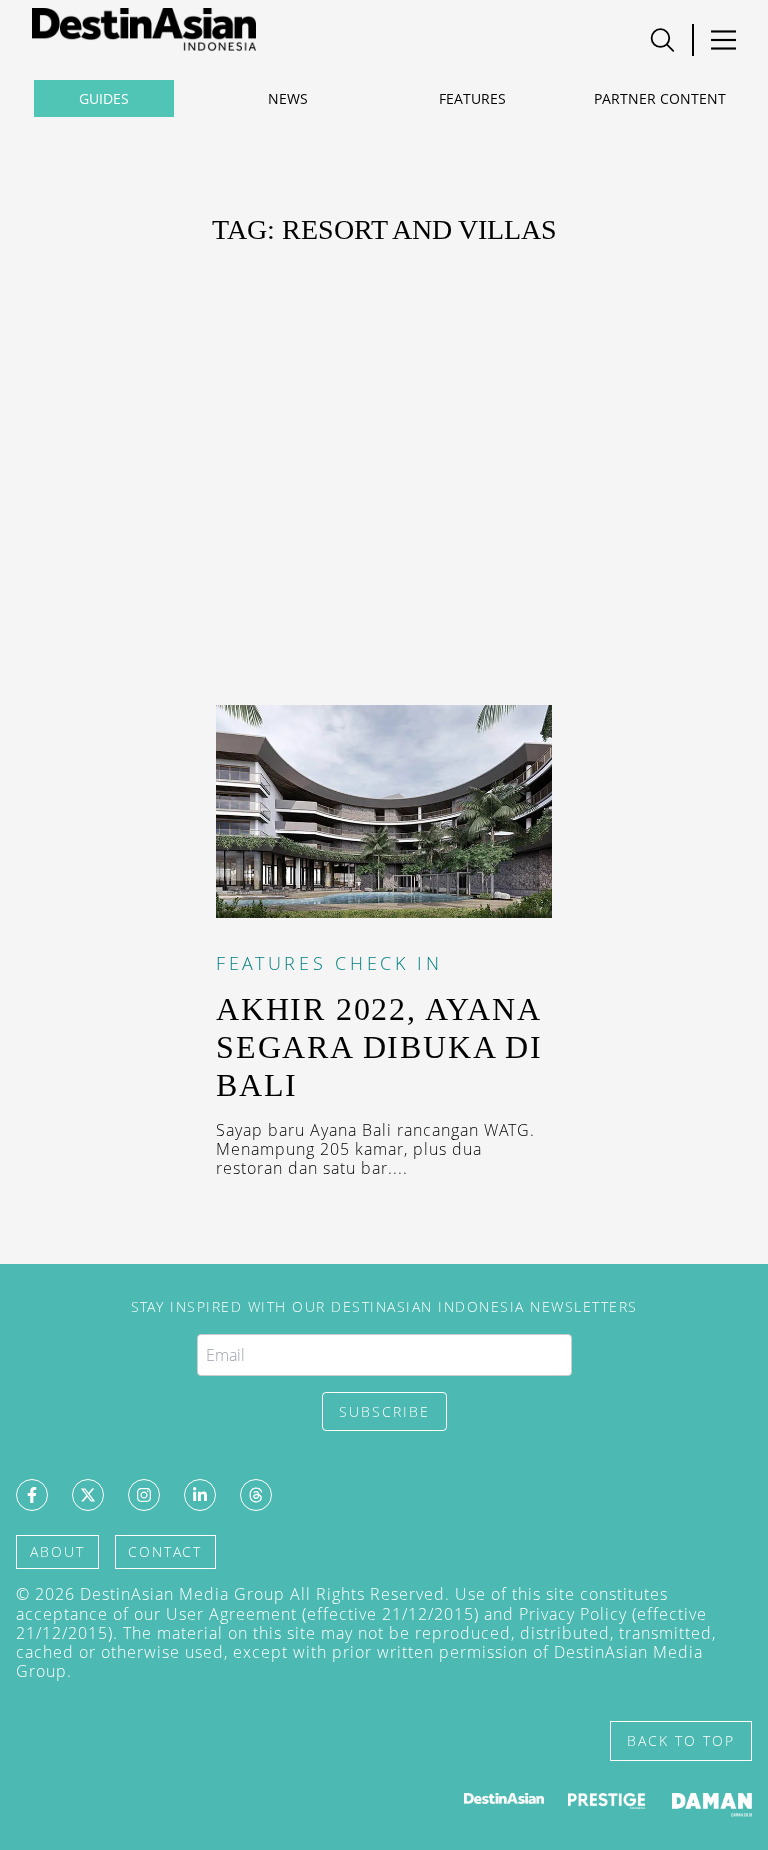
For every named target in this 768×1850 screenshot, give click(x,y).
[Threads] (256, 1495)
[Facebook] (32, 1495)
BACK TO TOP (681, 1740)
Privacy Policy (573, 1614)
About (57, 1551)
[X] (88, 1495)
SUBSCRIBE (384, 1411)
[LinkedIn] (200, 1495)
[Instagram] (144, 1495)
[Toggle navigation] (662, 40)
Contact (165, 1551)
